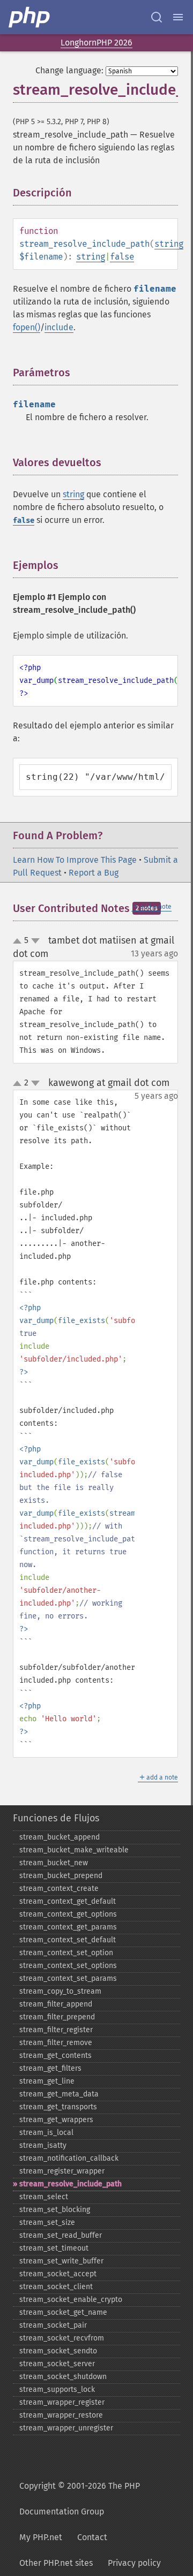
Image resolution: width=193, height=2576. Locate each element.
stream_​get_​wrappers (56, 2120)
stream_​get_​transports (58, 2107)
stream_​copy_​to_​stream (60, 1991)
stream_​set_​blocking (55, 2210)
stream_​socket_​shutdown (63, 2377)
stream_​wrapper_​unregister (66, 2428)
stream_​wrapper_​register (62, 2402)
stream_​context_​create (59, 1889)
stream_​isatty (43, 2145)
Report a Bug (94, 873)
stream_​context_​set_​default (68, 1940)
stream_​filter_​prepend (57, 2017)
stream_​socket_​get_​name (63, 2312)
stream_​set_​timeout (54, 2248)
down (35, 941)
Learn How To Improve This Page (75, 860)
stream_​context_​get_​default (68, 1901)
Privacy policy (134, 2563)
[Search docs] (157, 17)
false (122, 257)
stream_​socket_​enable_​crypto (71, 2300)
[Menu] (178, 17)
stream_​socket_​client (56, 2287)
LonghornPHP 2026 (96, 43)
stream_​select (44, 2197)
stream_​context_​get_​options (68, 1914)
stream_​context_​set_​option (66, 1953)
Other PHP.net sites (56, 2563)
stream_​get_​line (47, 2081)
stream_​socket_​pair (53, 2325)
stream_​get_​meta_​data (59, 2094)
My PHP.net (41, 2537)
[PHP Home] (30, 17)
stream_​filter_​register (56, 2030)
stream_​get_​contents (55, 2056)
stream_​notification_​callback (69, 2158)
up (19, 941)
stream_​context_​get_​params (68, 1927)
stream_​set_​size (47, 2222)
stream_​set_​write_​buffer (61, 2261)
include (59, 327)
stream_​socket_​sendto (58, 2351)
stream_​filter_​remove (56, 2043)
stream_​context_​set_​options (68, 1966)
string (169, 244)
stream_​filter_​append (56, 2004)
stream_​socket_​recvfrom (62, 2338)
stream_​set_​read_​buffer (61, 2235)
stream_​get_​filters (50, 2068)
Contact (92, 2537)
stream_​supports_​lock (57, 2389)
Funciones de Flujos (56, 1818)
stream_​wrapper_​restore (61, 2415)
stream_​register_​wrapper (62, 2171)
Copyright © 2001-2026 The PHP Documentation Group (80, 2499)
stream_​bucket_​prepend (61, 1876)
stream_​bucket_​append (60, 1837)
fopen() (27, 327)
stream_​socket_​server (57, 2364)
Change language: (69, 70)
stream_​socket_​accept (58, 2274)
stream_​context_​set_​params (68, 1978)
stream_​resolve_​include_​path (70, 2184)
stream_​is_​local (46, 2133)
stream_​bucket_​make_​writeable (74, 1850)
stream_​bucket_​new (54, 1863)
